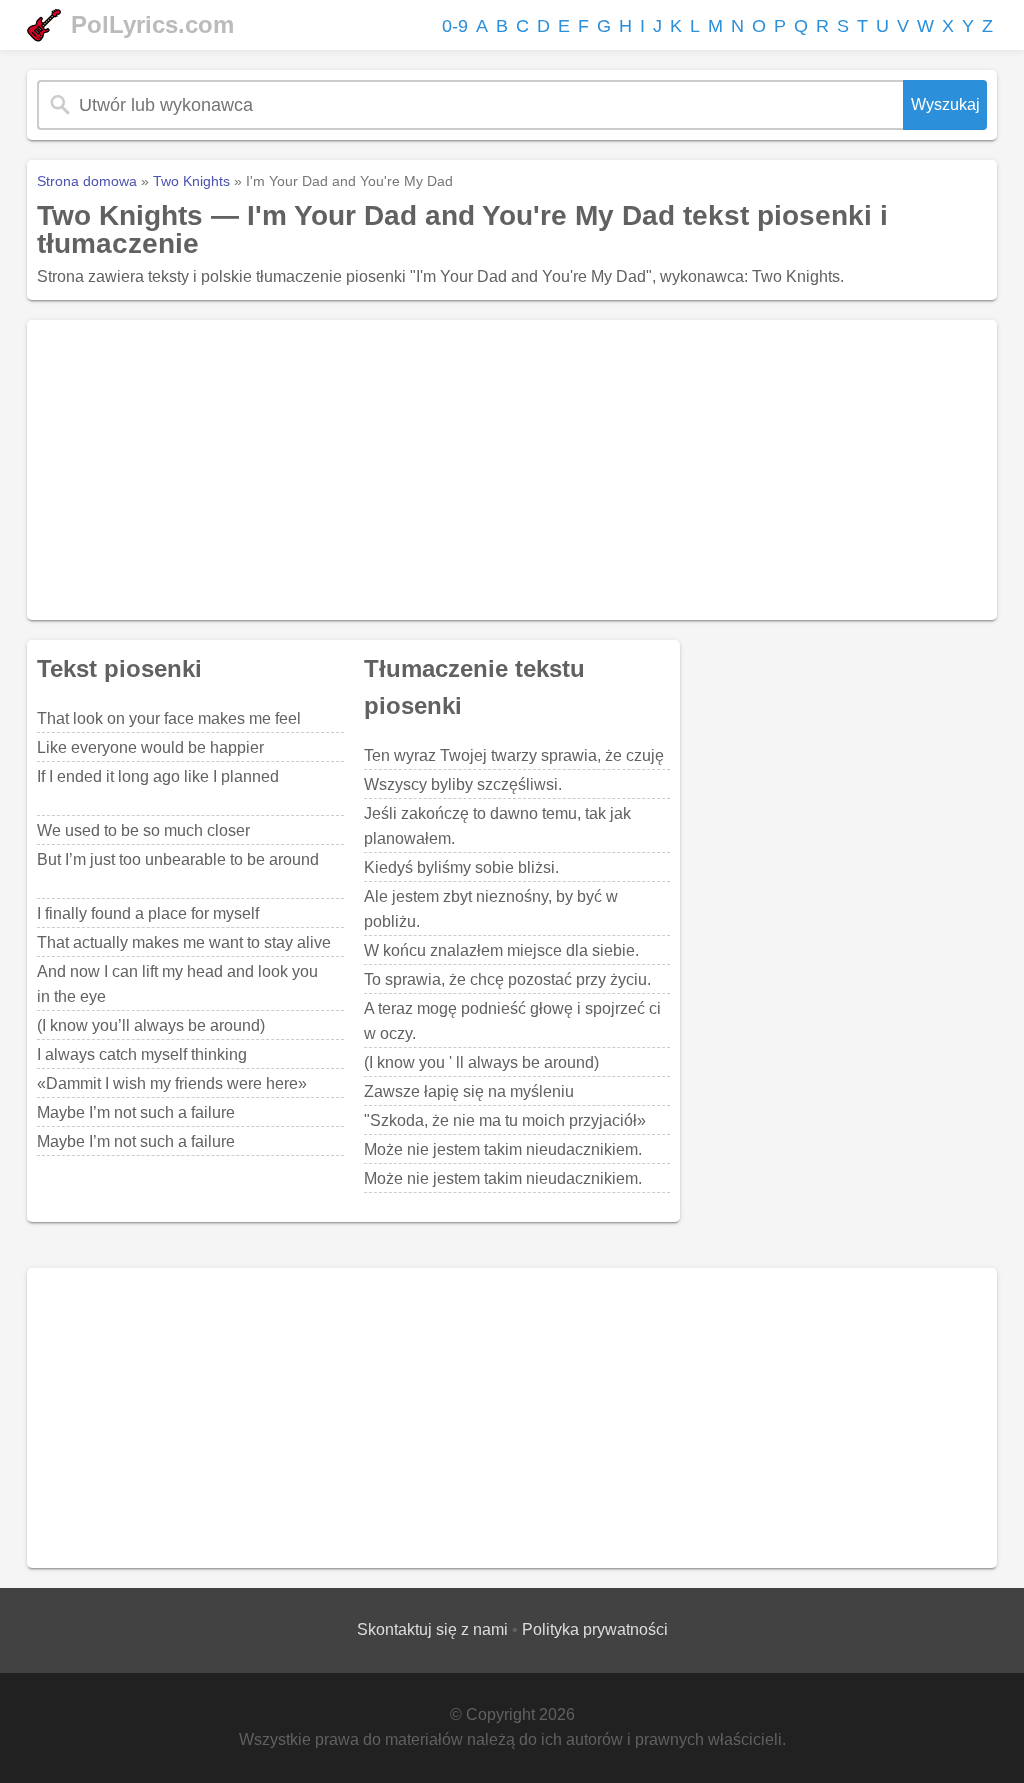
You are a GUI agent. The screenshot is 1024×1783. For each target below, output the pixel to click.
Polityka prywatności (595, 1629)
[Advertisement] (512, 470)
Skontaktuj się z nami (432, 1629)
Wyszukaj (945, 104)
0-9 (455, 26)
